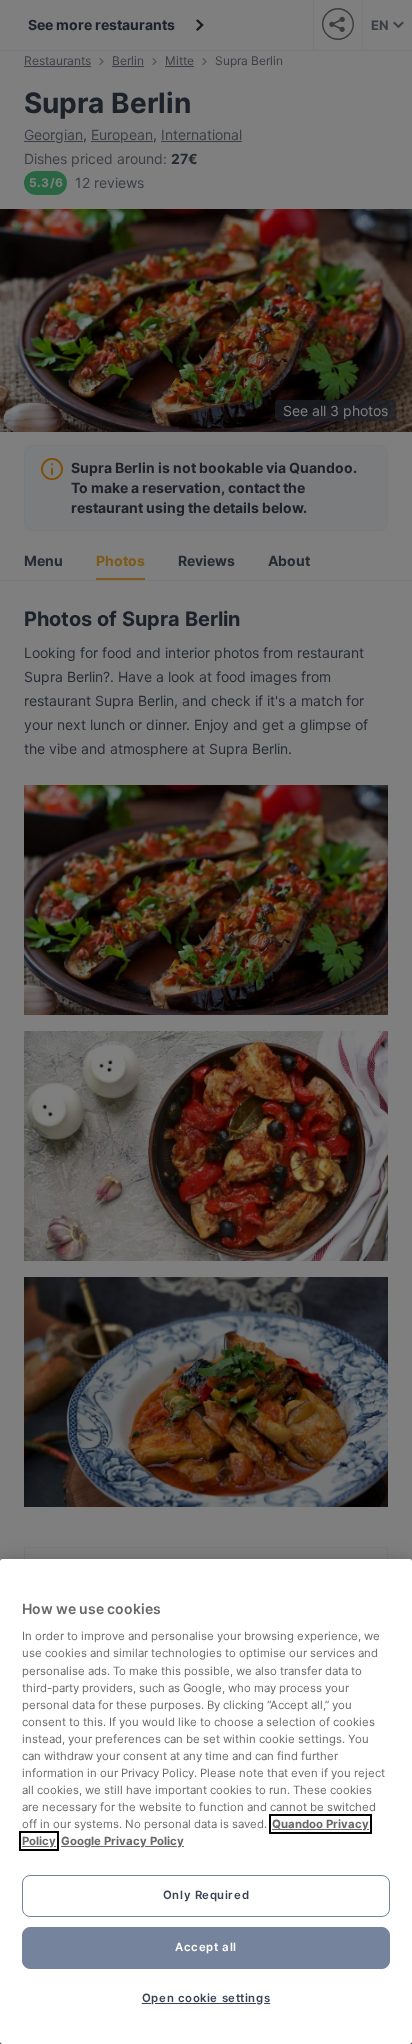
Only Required (206, 1895)
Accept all (206, 1947)
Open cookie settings (206, 1998)
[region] (206, 1801)
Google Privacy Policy (122, 1841)
